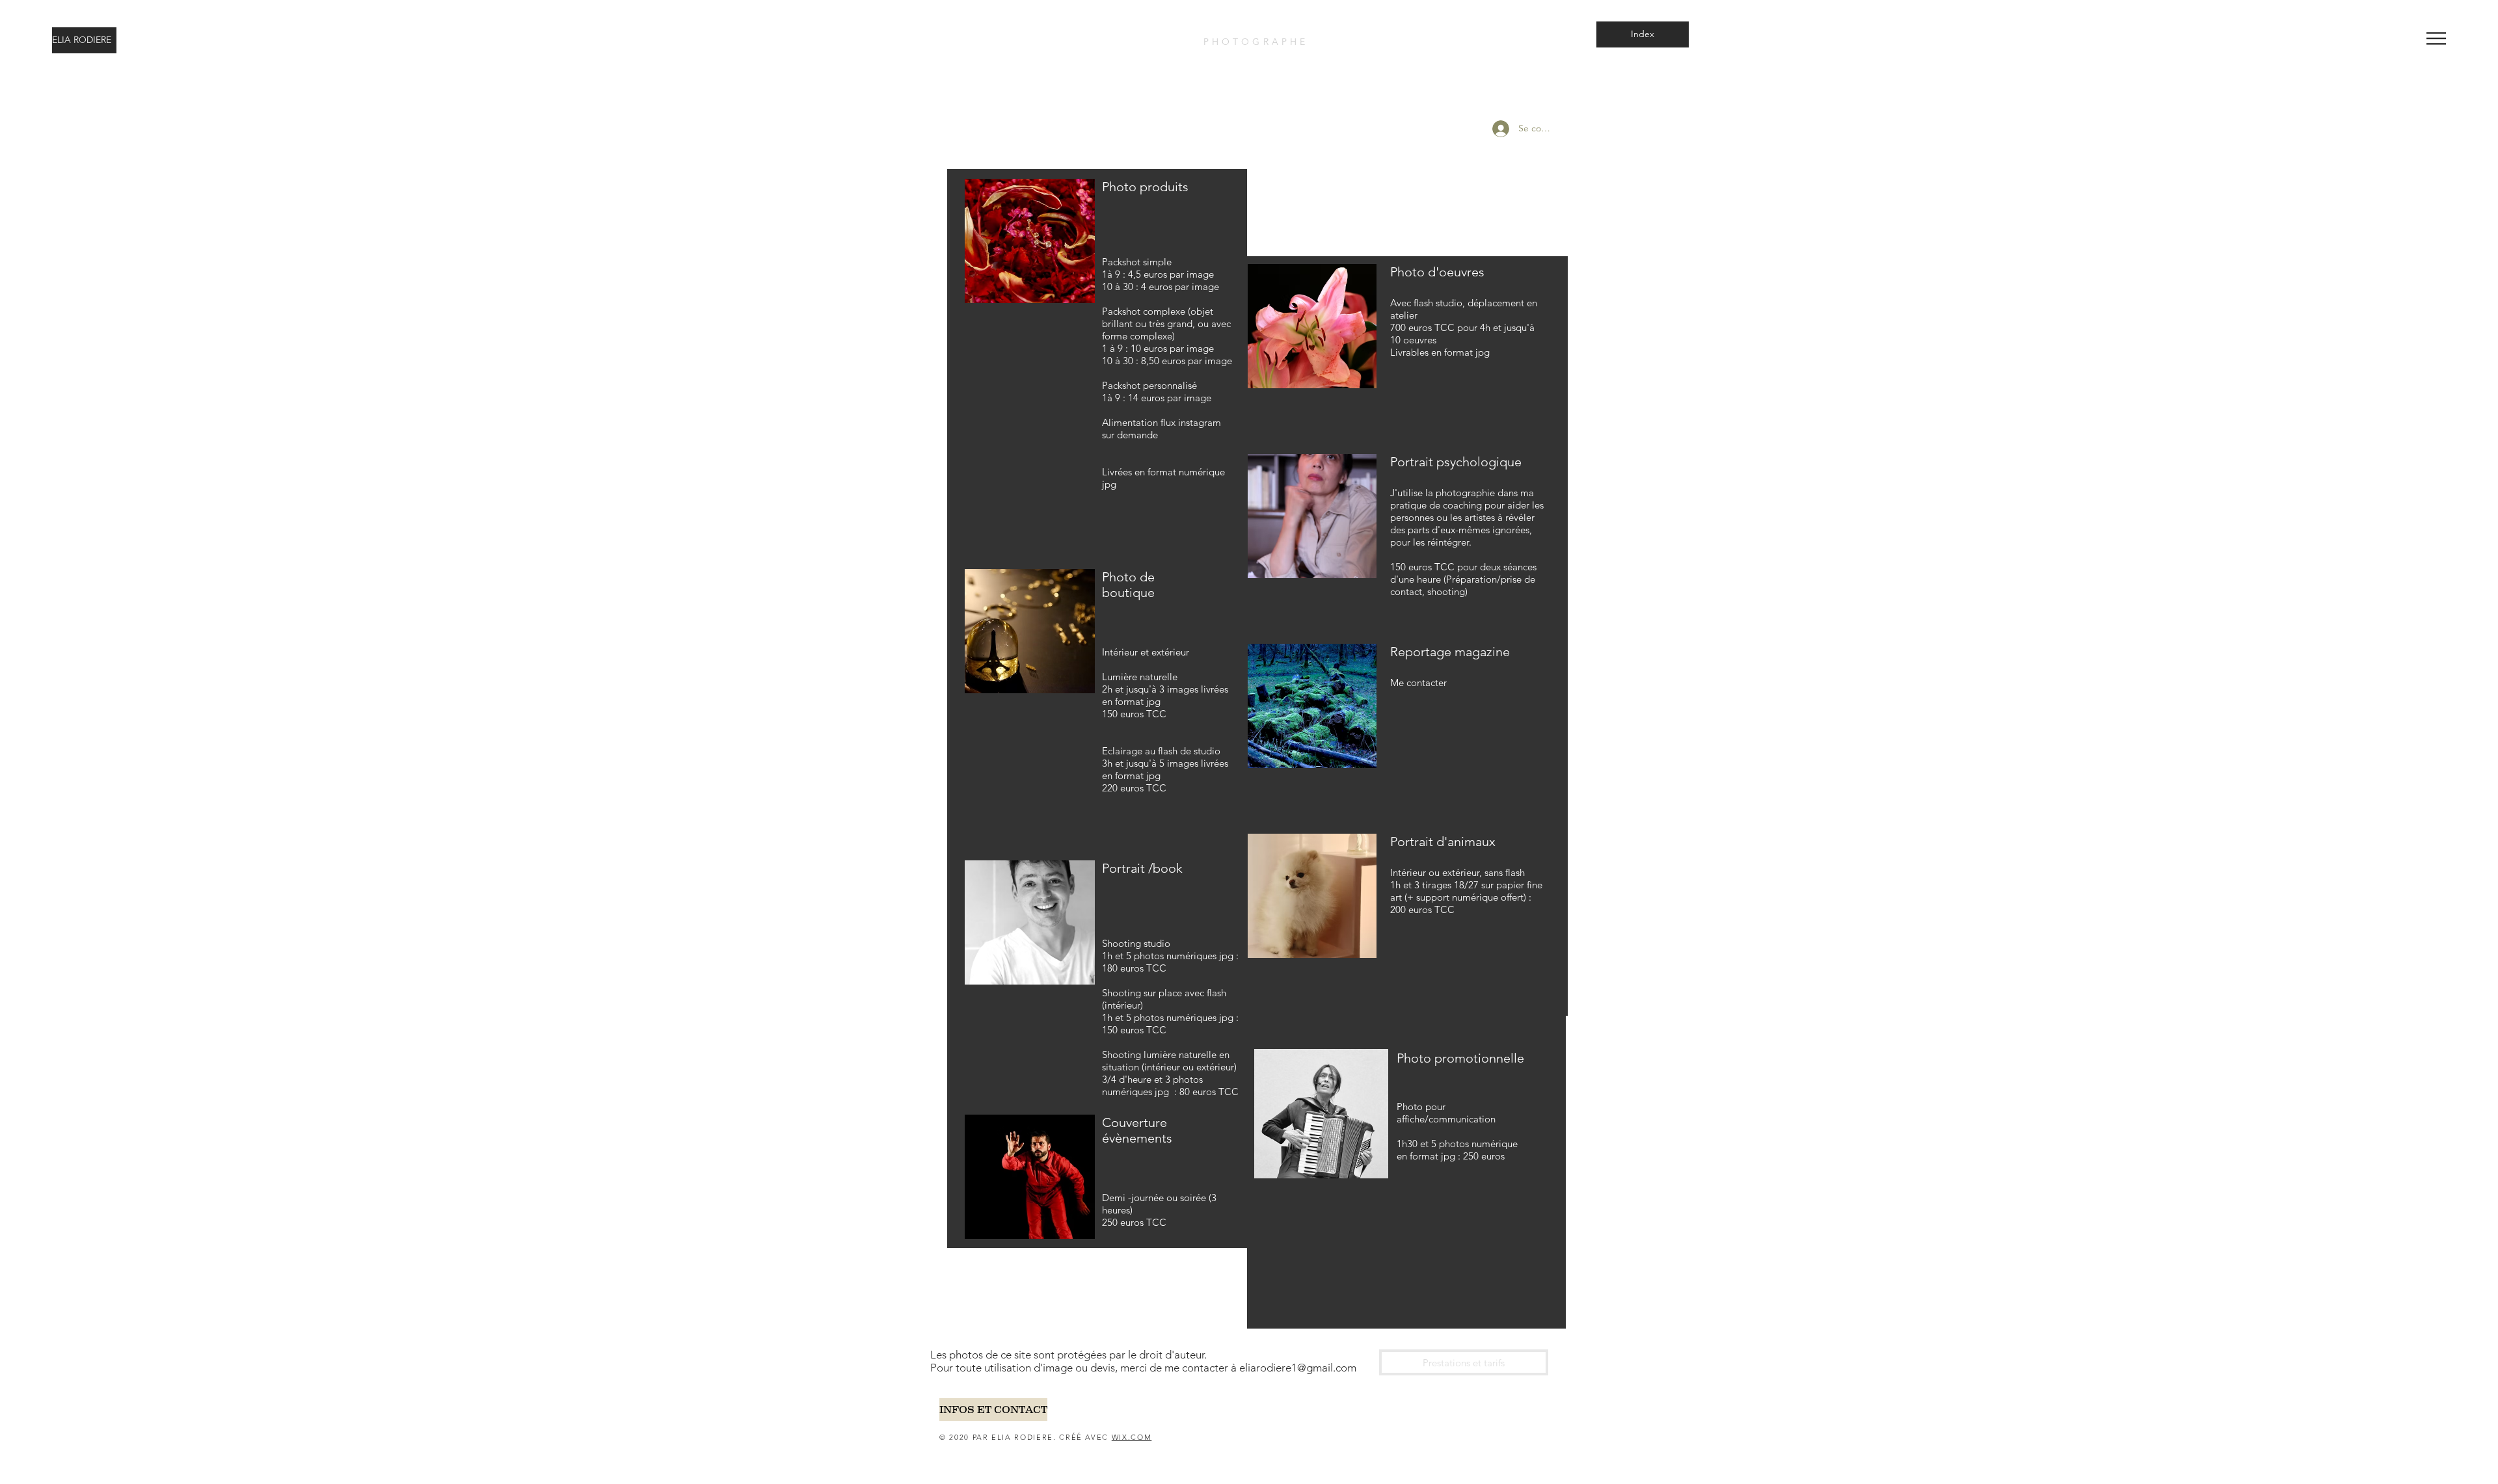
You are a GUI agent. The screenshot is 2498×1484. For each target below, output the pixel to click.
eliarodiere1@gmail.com (1298, 1368)
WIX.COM (1132, 1437)
